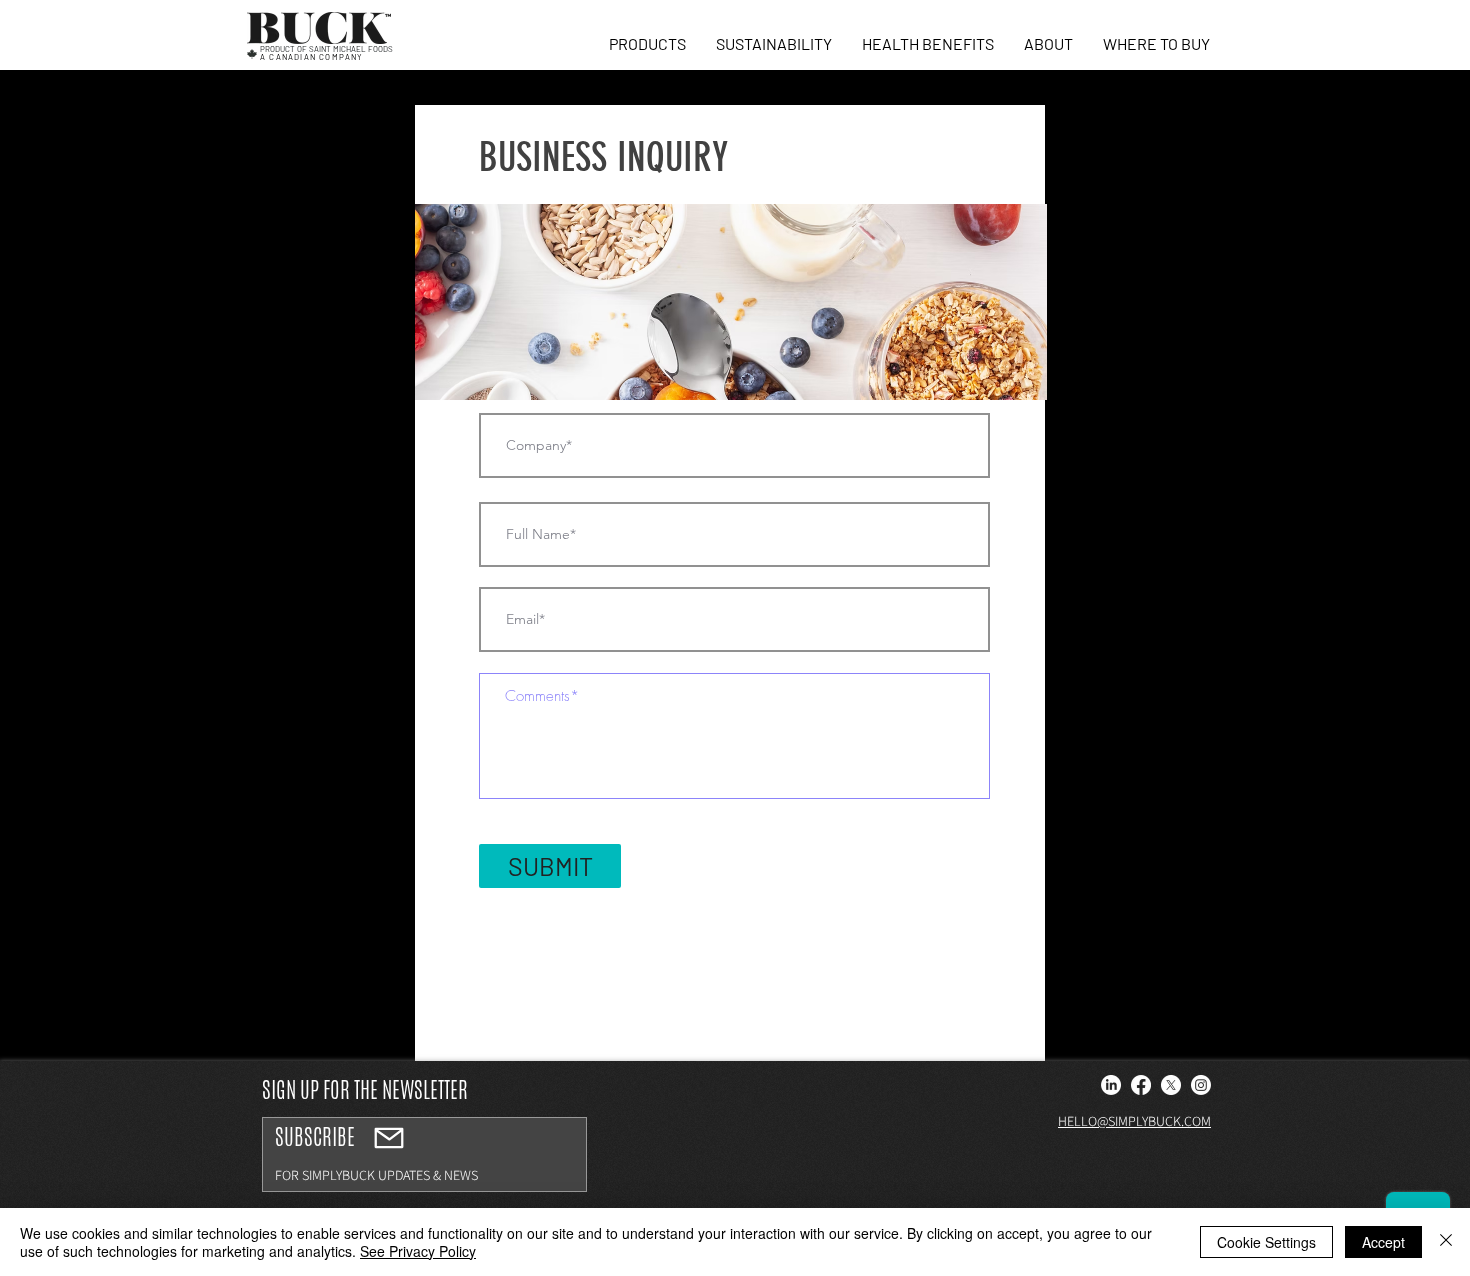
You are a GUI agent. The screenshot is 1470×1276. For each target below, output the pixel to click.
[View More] (424, 1154)
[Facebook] (1141, 1085)
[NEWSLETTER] (389, 1138)
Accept (1383, 1242)
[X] (1171, 1085)
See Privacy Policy (418, 1251)
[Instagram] (1201, 1085)
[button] (647, 44)
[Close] (1446, 1242)
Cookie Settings (1266, 1242)
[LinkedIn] (1111, 1085)
